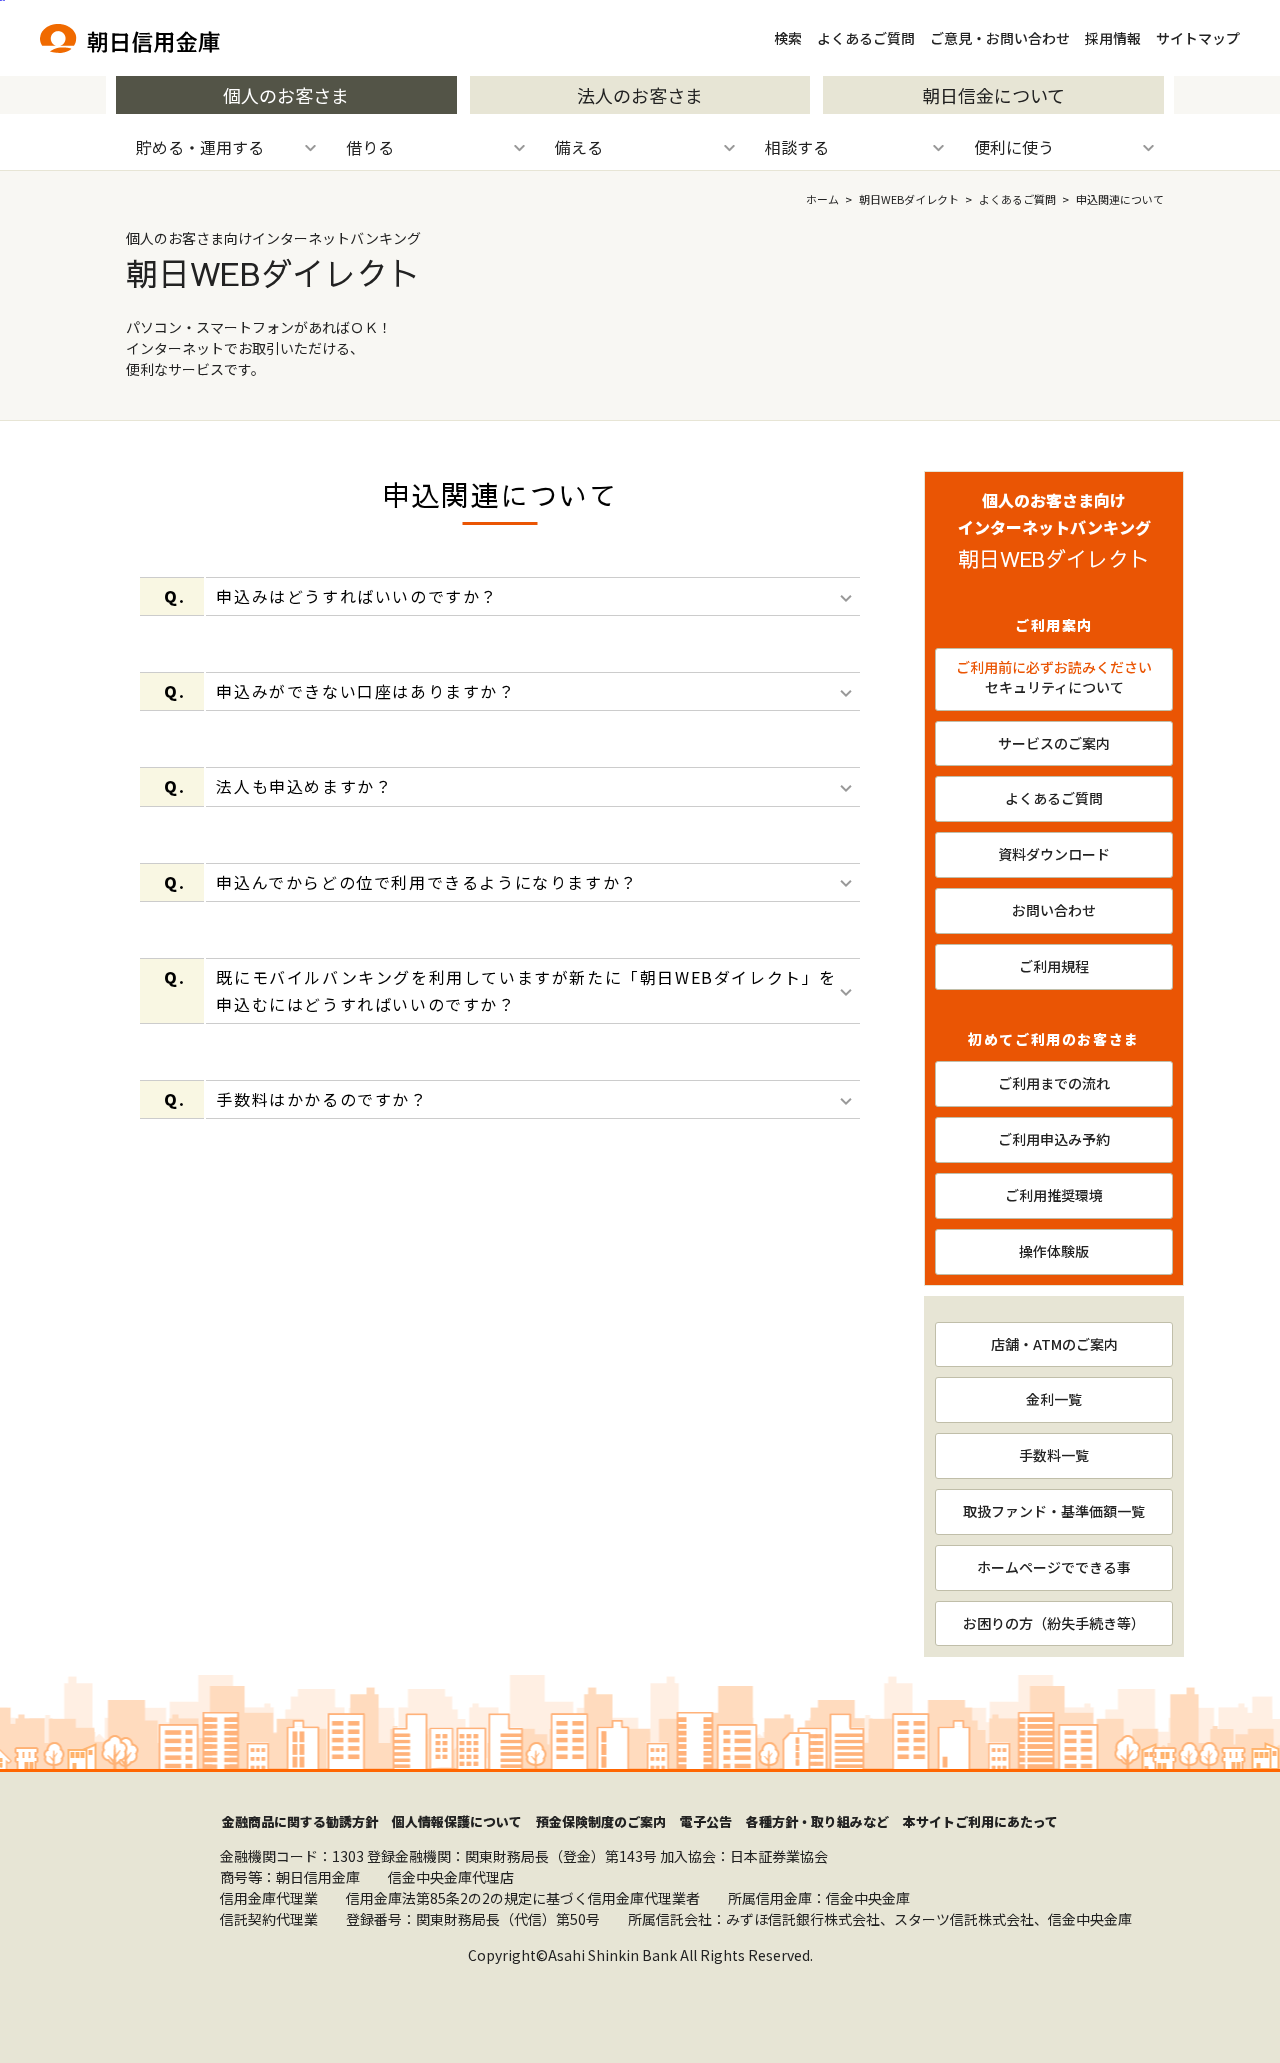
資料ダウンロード (1054, 854)
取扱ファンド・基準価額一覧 (1054, 1511)
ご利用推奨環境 (1054, 1195)
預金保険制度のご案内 (601, 1821)
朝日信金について (993, 95)
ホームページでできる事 (1054, 1567)
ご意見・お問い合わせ (1000, 38)
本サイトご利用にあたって (980, 1821)
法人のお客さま (640, 95)
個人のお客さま (286, 95)
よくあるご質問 (866, 38)
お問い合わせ (1054, 910)
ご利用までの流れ (1054, 1083)
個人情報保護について (457, 1821)
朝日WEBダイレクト (909, 199)
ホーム (822, 199)
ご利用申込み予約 (1054, 1139)
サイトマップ (1198, 38)
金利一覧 (1054, 1399)
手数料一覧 (1054, 1455)
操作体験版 (1054, 1251)
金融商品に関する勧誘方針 (300, 1821)
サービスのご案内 (1054, 743)
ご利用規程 (1054, 966)
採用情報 (1113, 38)
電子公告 (706, 1821)
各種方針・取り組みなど (817, 1821)
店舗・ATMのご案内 (1054, 1344)
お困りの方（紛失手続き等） (1054, 1623)
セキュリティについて (1054, 677)
